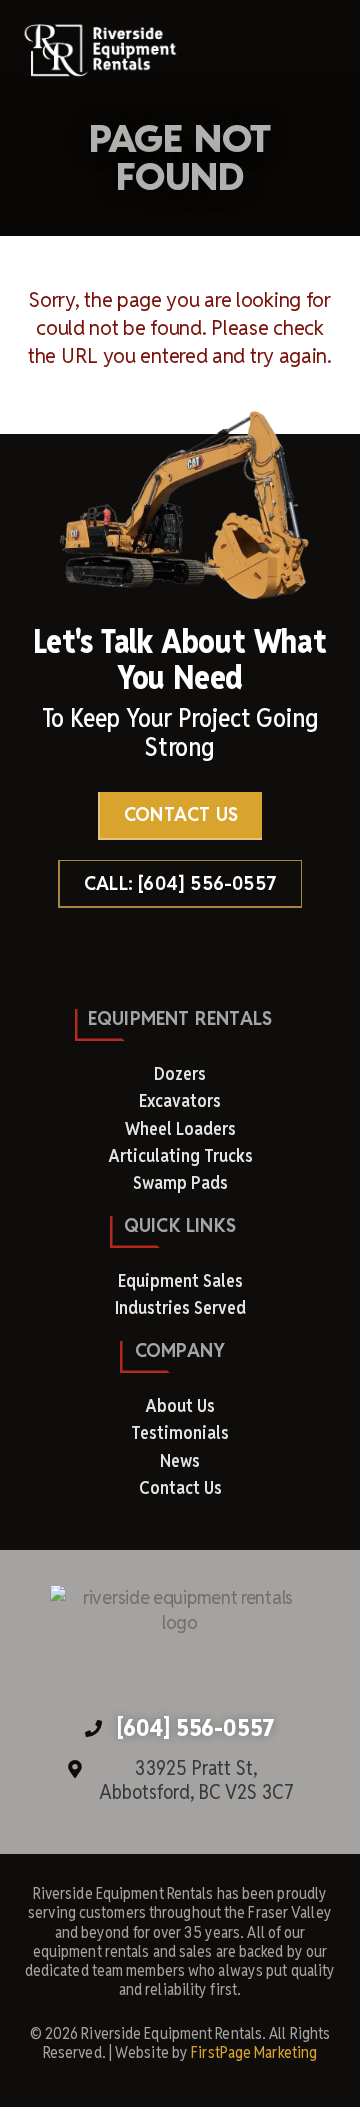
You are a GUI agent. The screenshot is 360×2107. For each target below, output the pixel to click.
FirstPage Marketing (254, 2052)
